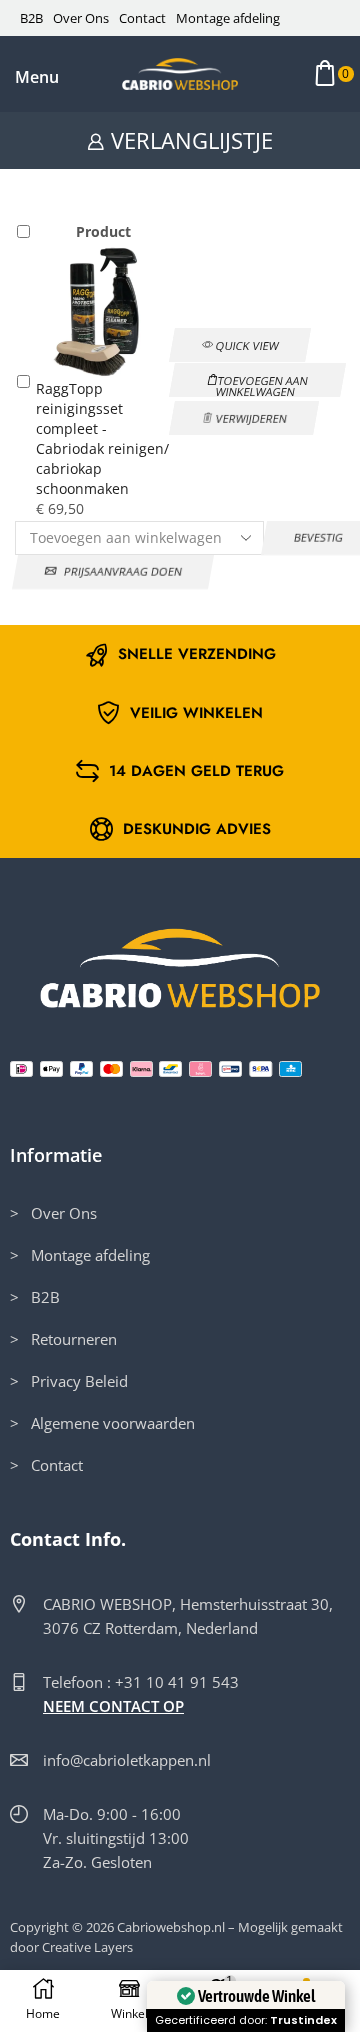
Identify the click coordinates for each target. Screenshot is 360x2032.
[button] (37, 77)
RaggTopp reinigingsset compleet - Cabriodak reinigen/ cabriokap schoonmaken (102, 438)
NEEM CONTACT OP (113, 1706)
